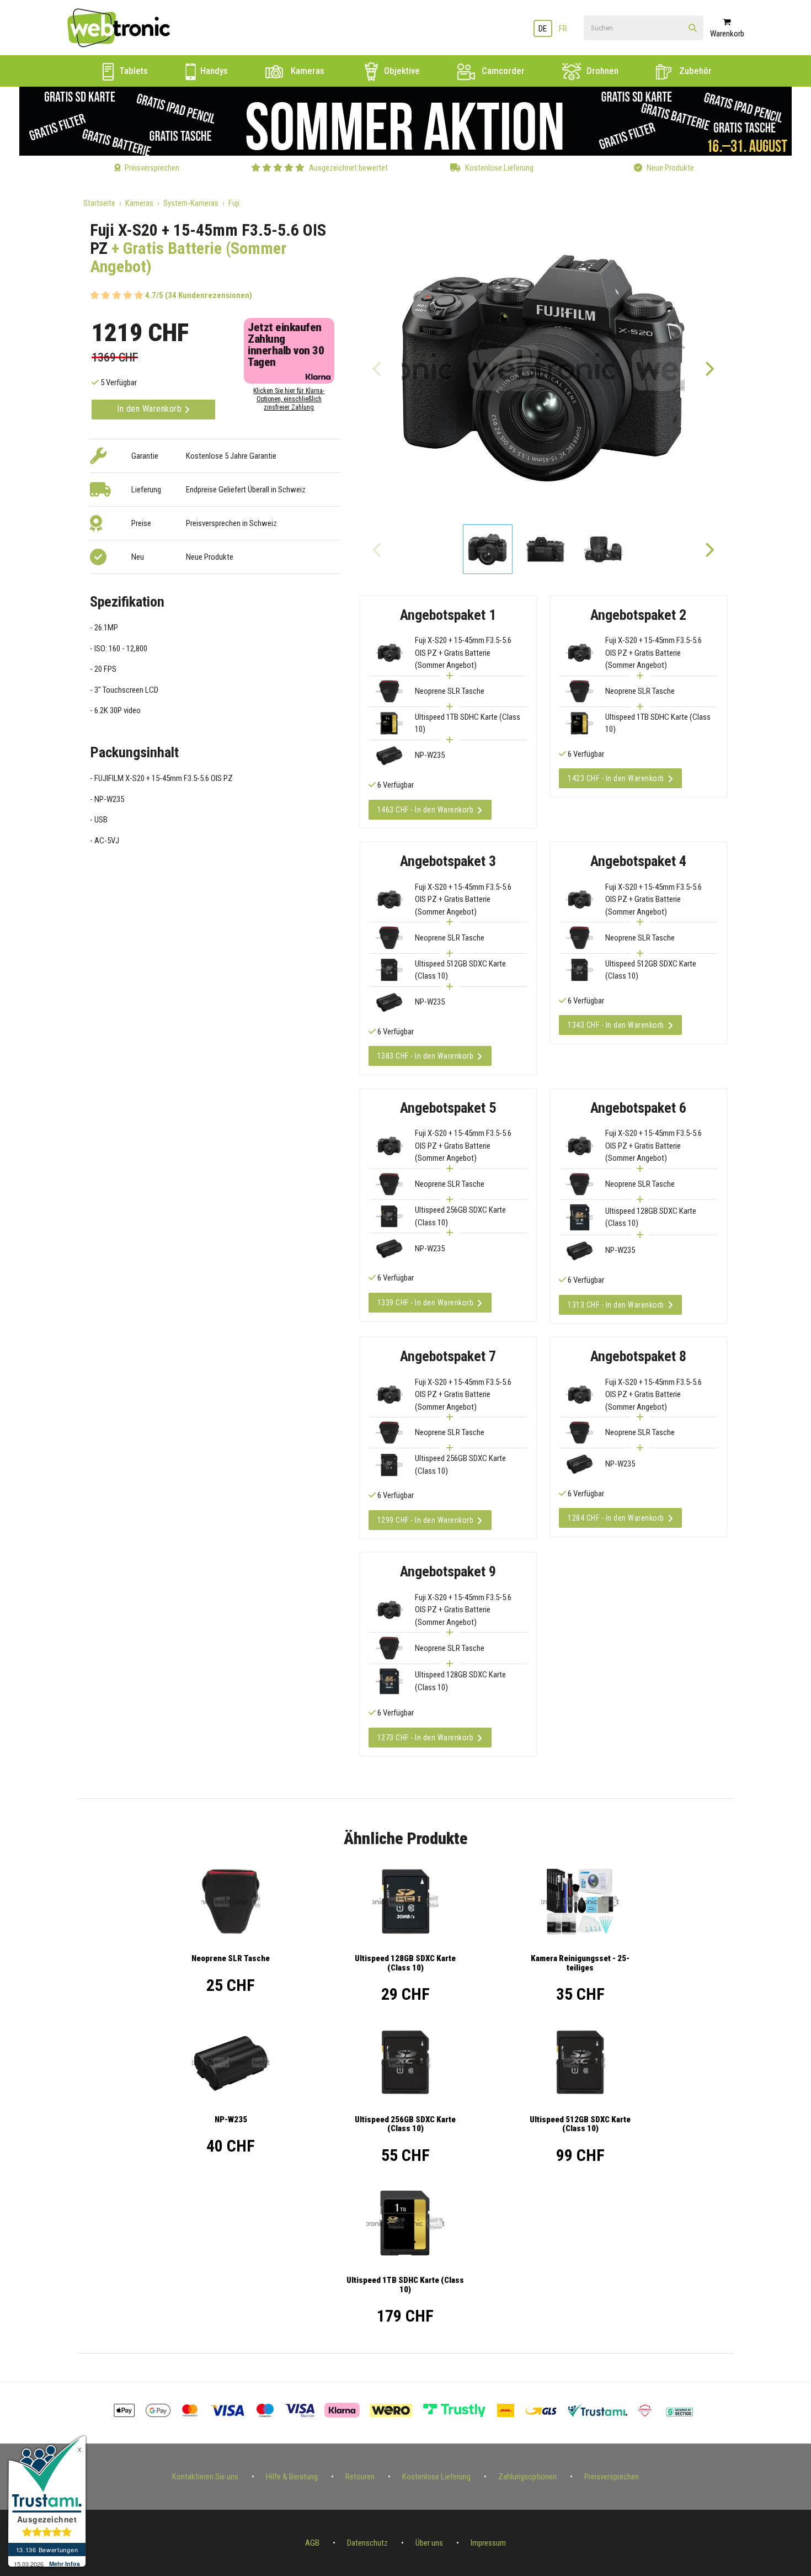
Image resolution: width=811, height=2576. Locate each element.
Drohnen (601, 71)
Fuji (234, 203)
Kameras (306, 71)
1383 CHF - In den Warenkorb (426, 1056)
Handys (213, 71)
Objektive (401, 71)
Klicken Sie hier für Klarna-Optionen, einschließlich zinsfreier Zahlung (289, 399)
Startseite (99, 203)
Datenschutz (367, 2543)
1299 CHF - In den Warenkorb (426, 1520)
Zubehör (694, 71)
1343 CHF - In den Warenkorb (616, 1025)
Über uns (429, 2543)
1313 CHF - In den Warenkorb (616, 1305)
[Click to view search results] (693, 28)
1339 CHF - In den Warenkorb (426, 1303)
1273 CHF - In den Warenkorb (426, 1738)
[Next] (709, 368)
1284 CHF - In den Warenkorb (616, 1518)
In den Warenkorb (151, 409)
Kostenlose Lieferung (436, 2477)
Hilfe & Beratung (292, 2477)
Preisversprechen (612, 2477)
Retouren (360, 2477)
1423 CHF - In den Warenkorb (616, 778)
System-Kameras (191, 203)
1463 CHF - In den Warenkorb (426, 810)
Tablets (132, 71)
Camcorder (502, 71)
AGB (312, 2543)
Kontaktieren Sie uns (205, 2477)
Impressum (488, 2543)
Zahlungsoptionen (527, 2477)
